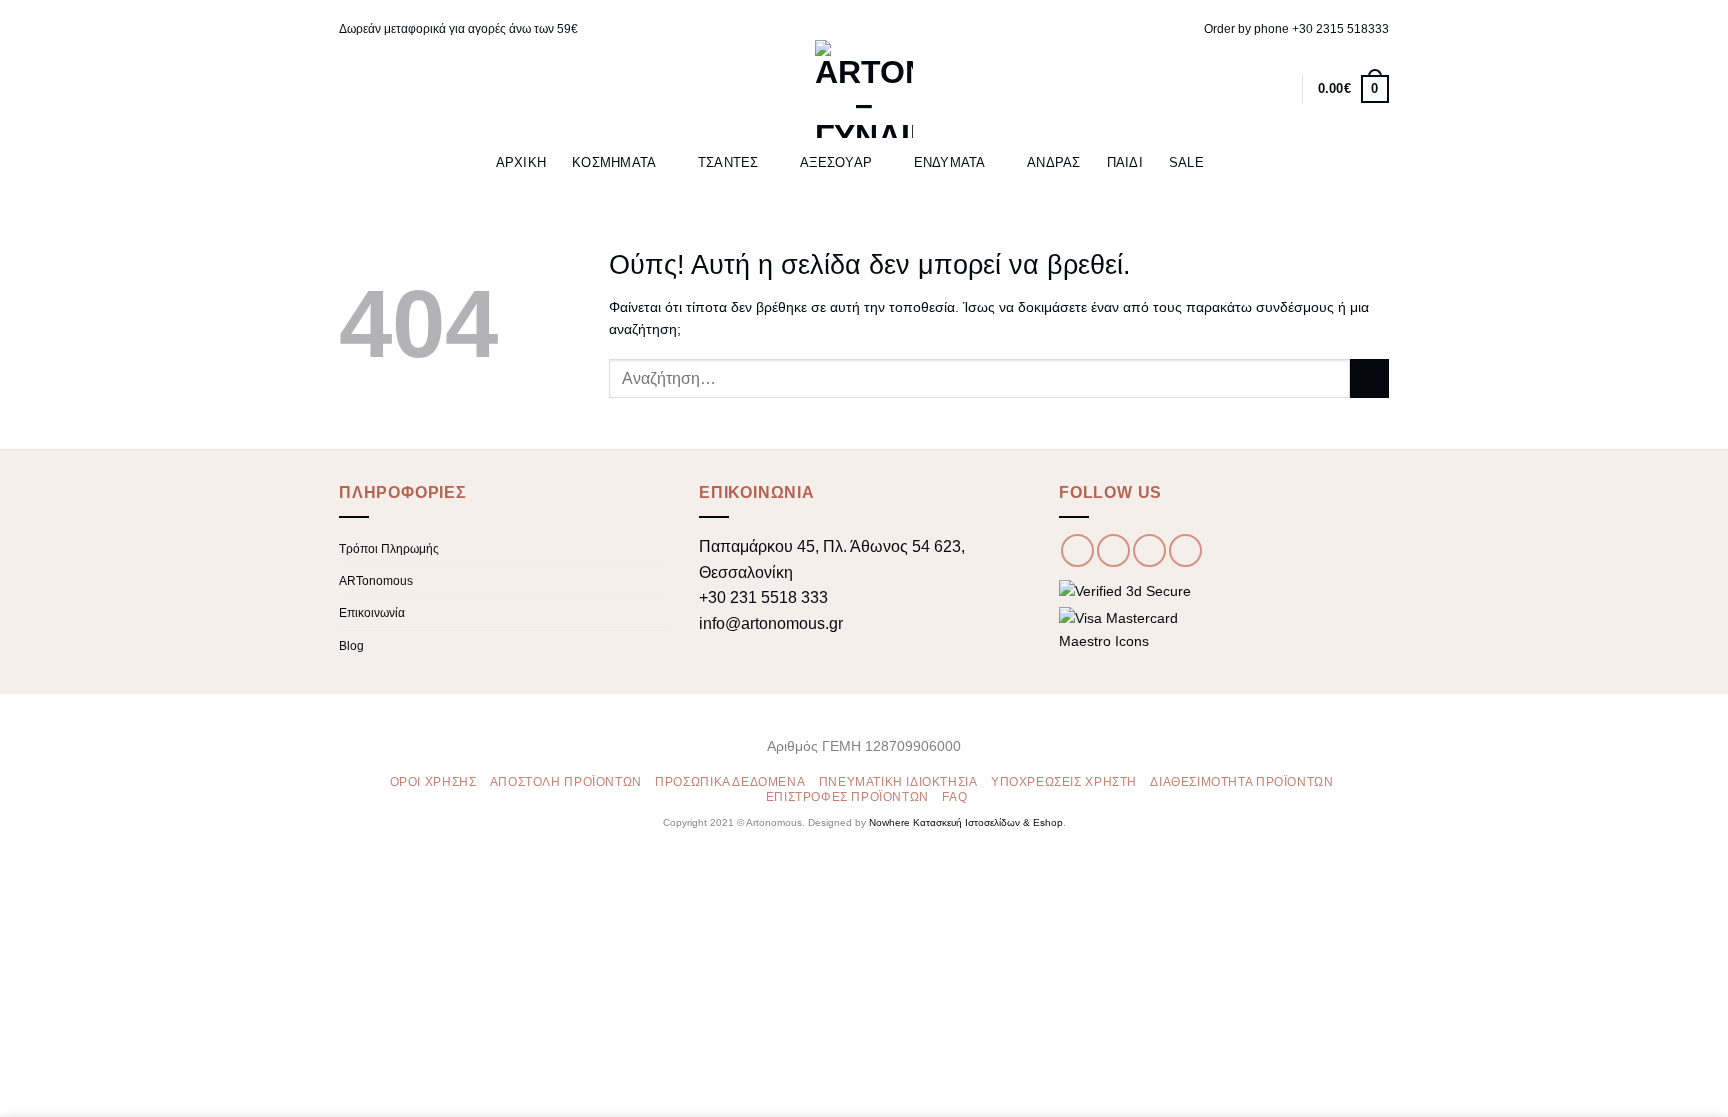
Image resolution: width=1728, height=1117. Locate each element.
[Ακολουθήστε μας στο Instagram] (1113, 550)
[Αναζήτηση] (1215, 88)
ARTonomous (376, 581)
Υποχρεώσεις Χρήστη (1064, 782)
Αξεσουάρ (836, 162)
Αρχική (521, 162)
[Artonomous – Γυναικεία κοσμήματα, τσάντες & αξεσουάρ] (864, 89)
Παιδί (1125, 162)
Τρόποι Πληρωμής (389, 549)
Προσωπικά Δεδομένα (730, 782)
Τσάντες (728, 162)
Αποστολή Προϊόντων (566, 782)
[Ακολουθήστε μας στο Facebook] (1077, 550)
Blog (351, 646)
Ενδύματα (950, 162)
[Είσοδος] (1247, 89)
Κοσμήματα (614, 162)
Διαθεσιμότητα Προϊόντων (1241, 782)
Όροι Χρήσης (433, 782)
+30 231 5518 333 (763, 597)
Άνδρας (1054, 162)
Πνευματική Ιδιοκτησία (898, 782)
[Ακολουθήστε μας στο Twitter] (1149, 550)
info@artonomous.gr (771, 623)
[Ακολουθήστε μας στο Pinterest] (1185, 550)
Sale (1186, 162)
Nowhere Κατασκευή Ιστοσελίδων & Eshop (966, 822)
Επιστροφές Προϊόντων (847, 797)
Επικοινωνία (372, 613)
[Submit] (1369, 378)
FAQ (954, 797)
